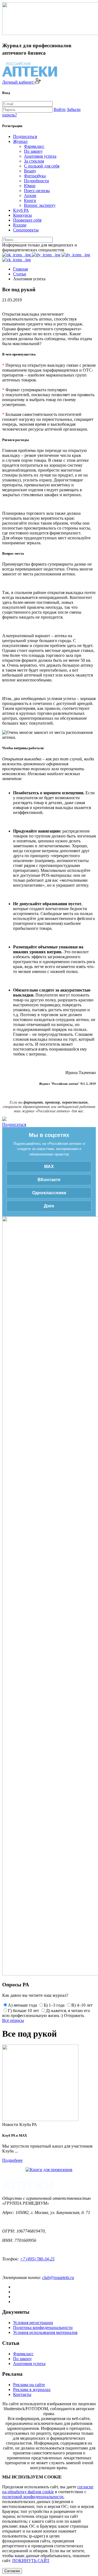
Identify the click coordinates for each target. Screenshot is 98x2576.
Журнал (20, 141)
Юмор (30, 186)
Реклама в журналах (32, 2390)
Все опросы (13, 2020)
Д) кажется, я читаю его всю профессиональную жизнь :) (46, 2013)
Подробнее (12, 2160)
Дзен (49, 1206)
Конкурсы (22, 215)
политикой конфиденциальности (33, 2497)
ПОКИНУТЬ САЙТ (31, 2561)
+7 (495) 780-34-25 (37, 2259)
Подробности (36, 181)
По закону (33, 151)
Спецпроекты (26, 230)
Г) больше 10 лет (23, 2011)
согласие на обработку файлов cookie (48, 2489)
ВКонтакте (49, 1180)
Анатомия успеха (40, 156)
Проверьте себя (27, 220)
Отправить (74, 2015)
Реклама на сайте (29, 2385)
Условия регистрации (33, 2323)
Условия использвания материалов (45, 2332)
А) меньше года (22, 2005)
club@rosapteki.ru (58, 2277)
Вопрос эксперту (40, 205)
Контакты (22, 2394)
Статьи (20, 274)
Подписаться (25, 136)
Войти (60, 109)
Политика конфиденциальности (43, 2327)
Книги (30, 200)
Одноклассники (49, 1193)
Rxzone (20, 225)
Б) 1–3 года (54, 2005)
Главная (20, 269)
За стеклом (34, 161)
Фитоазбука (35, 176)
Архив (30, 195)
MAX (49, 1167)
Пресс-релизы (37, 191)
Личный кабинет (19, 82)
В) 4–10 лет (82, 2005)
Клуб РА (21, 210)
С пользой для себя (42, 166)
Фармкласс (34, 146)
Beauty (30, 171)
